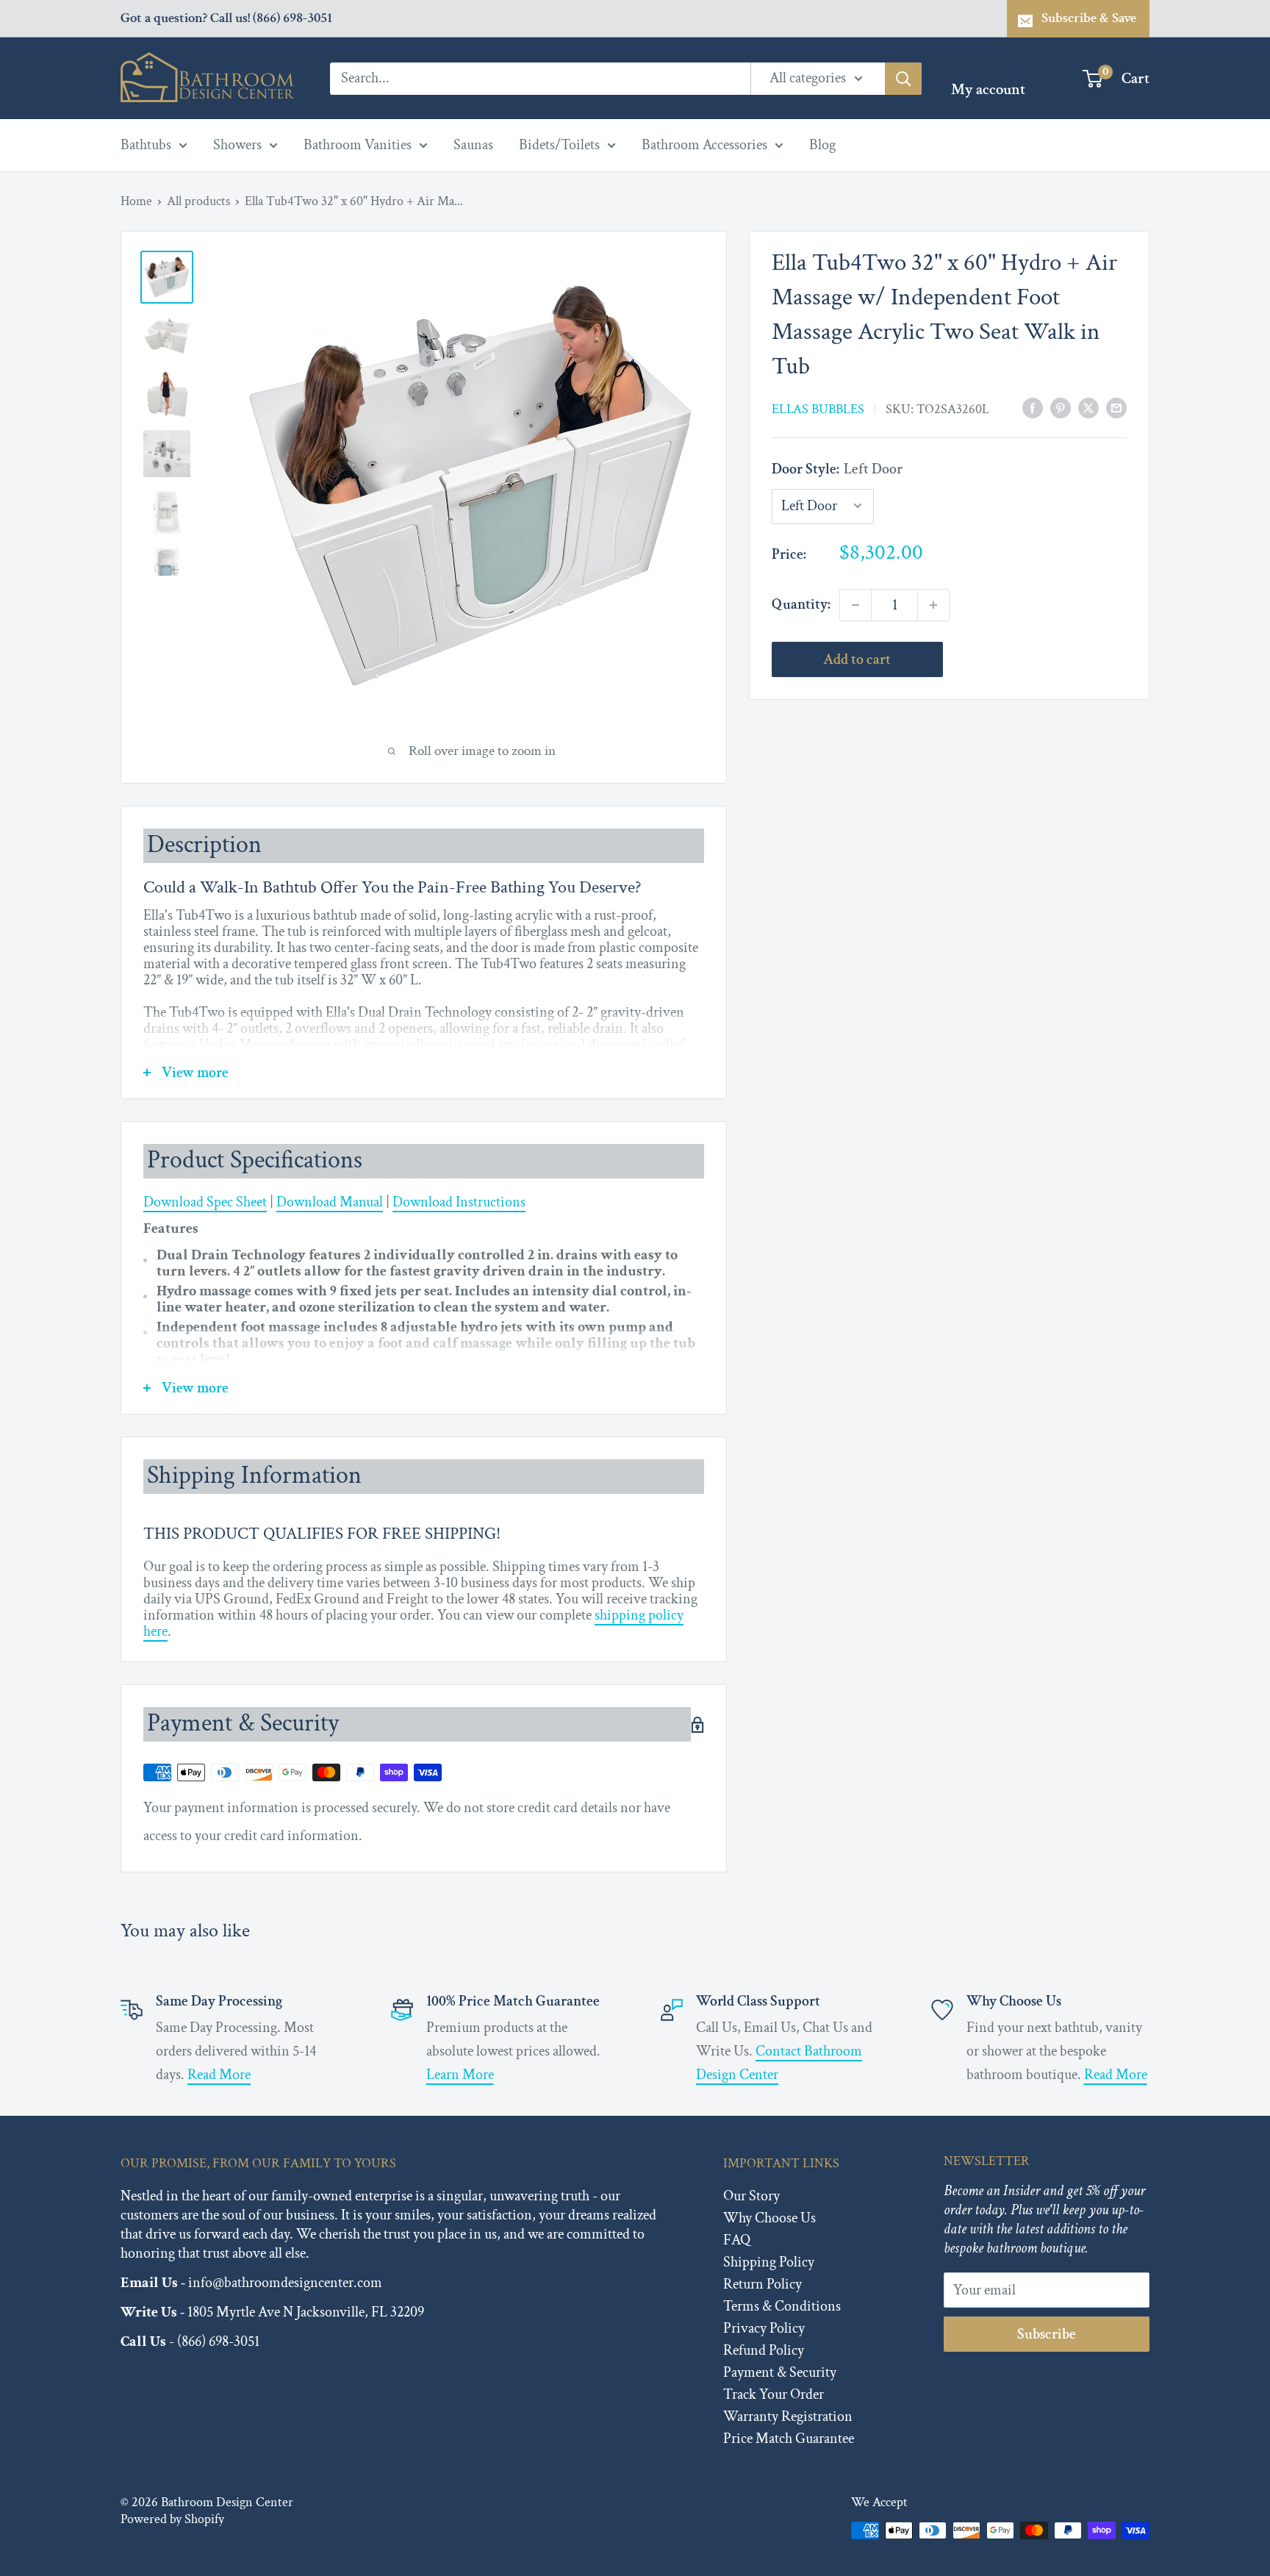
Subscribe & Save (1089, 18)
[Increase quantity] (933, 605)
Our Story (751, 2196)
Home (136, 201)
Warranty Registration (788, 2416)
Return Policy (763, 2284)
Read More (219, 2075)
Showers (237, 145)
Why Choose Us (769, 2218)
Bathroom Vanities (358, 145)
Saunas (473, 145)
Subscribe (1047, 2334)
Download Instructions (459, 1202)
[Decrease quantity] (855, 605)
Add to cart (857, 659)
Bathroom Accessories (704, 145)
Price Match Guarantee (789, 2439)
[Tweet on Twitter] (1088, 408)
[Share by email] (1116, 408)
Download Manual (330, 1202)
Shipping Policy (769, 2262)
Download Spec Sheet (205, 1202)
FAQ (737, 2240)
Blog (822, 145)
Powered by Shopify (172, 2519)
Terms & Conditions (782, 2306)
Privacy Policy (764, 2328)
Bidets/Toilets (559, 145)
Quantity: (801, 604)
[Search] (903, 78)
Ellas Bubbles (818, 408)
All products (198, 201)
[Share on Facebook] (1033, 408)
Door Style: (837, 469)
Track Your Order (774, 2394)
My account (988, 89)
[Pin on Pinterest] (1061, 408)
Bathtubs (146, 145)
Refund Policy (764, 2350)
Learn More (460, 2075)
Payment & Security (780, 2372)
